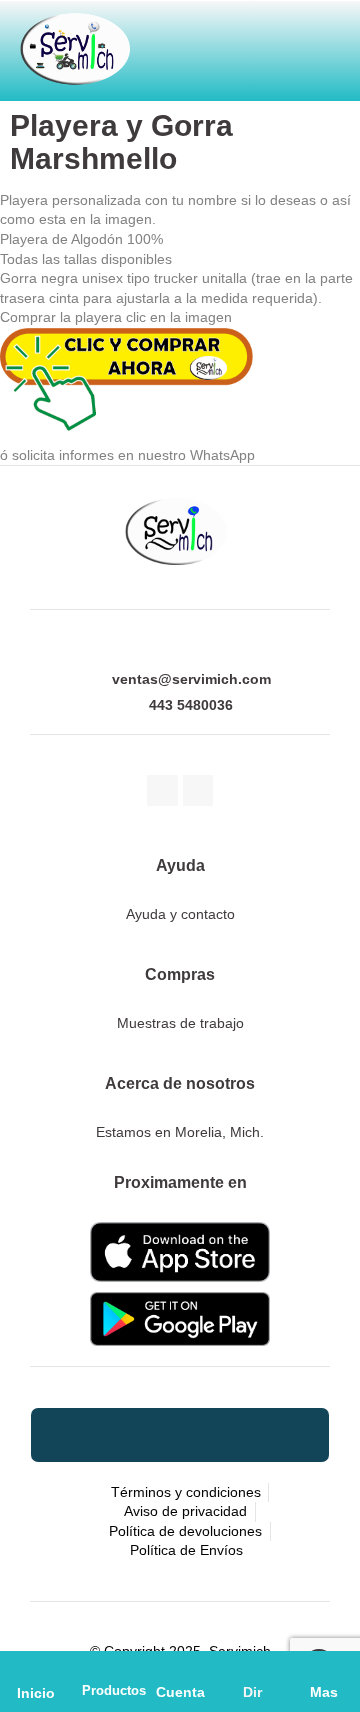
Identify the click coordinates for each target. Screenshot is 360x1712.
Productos (114, 1690)
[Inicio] (36, 1668)
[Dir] (252, 1668)
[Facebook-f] (162, 790)
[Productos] (108, 1668)
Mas (324, 1692)
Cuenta (180, 1692)
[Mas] (324, 1668)
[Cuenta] (180, 1668)
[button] (270, 42)
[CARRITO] (173, 42)
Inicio (36, 1693)
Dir (252, 1692)
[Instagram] (198, 790)
